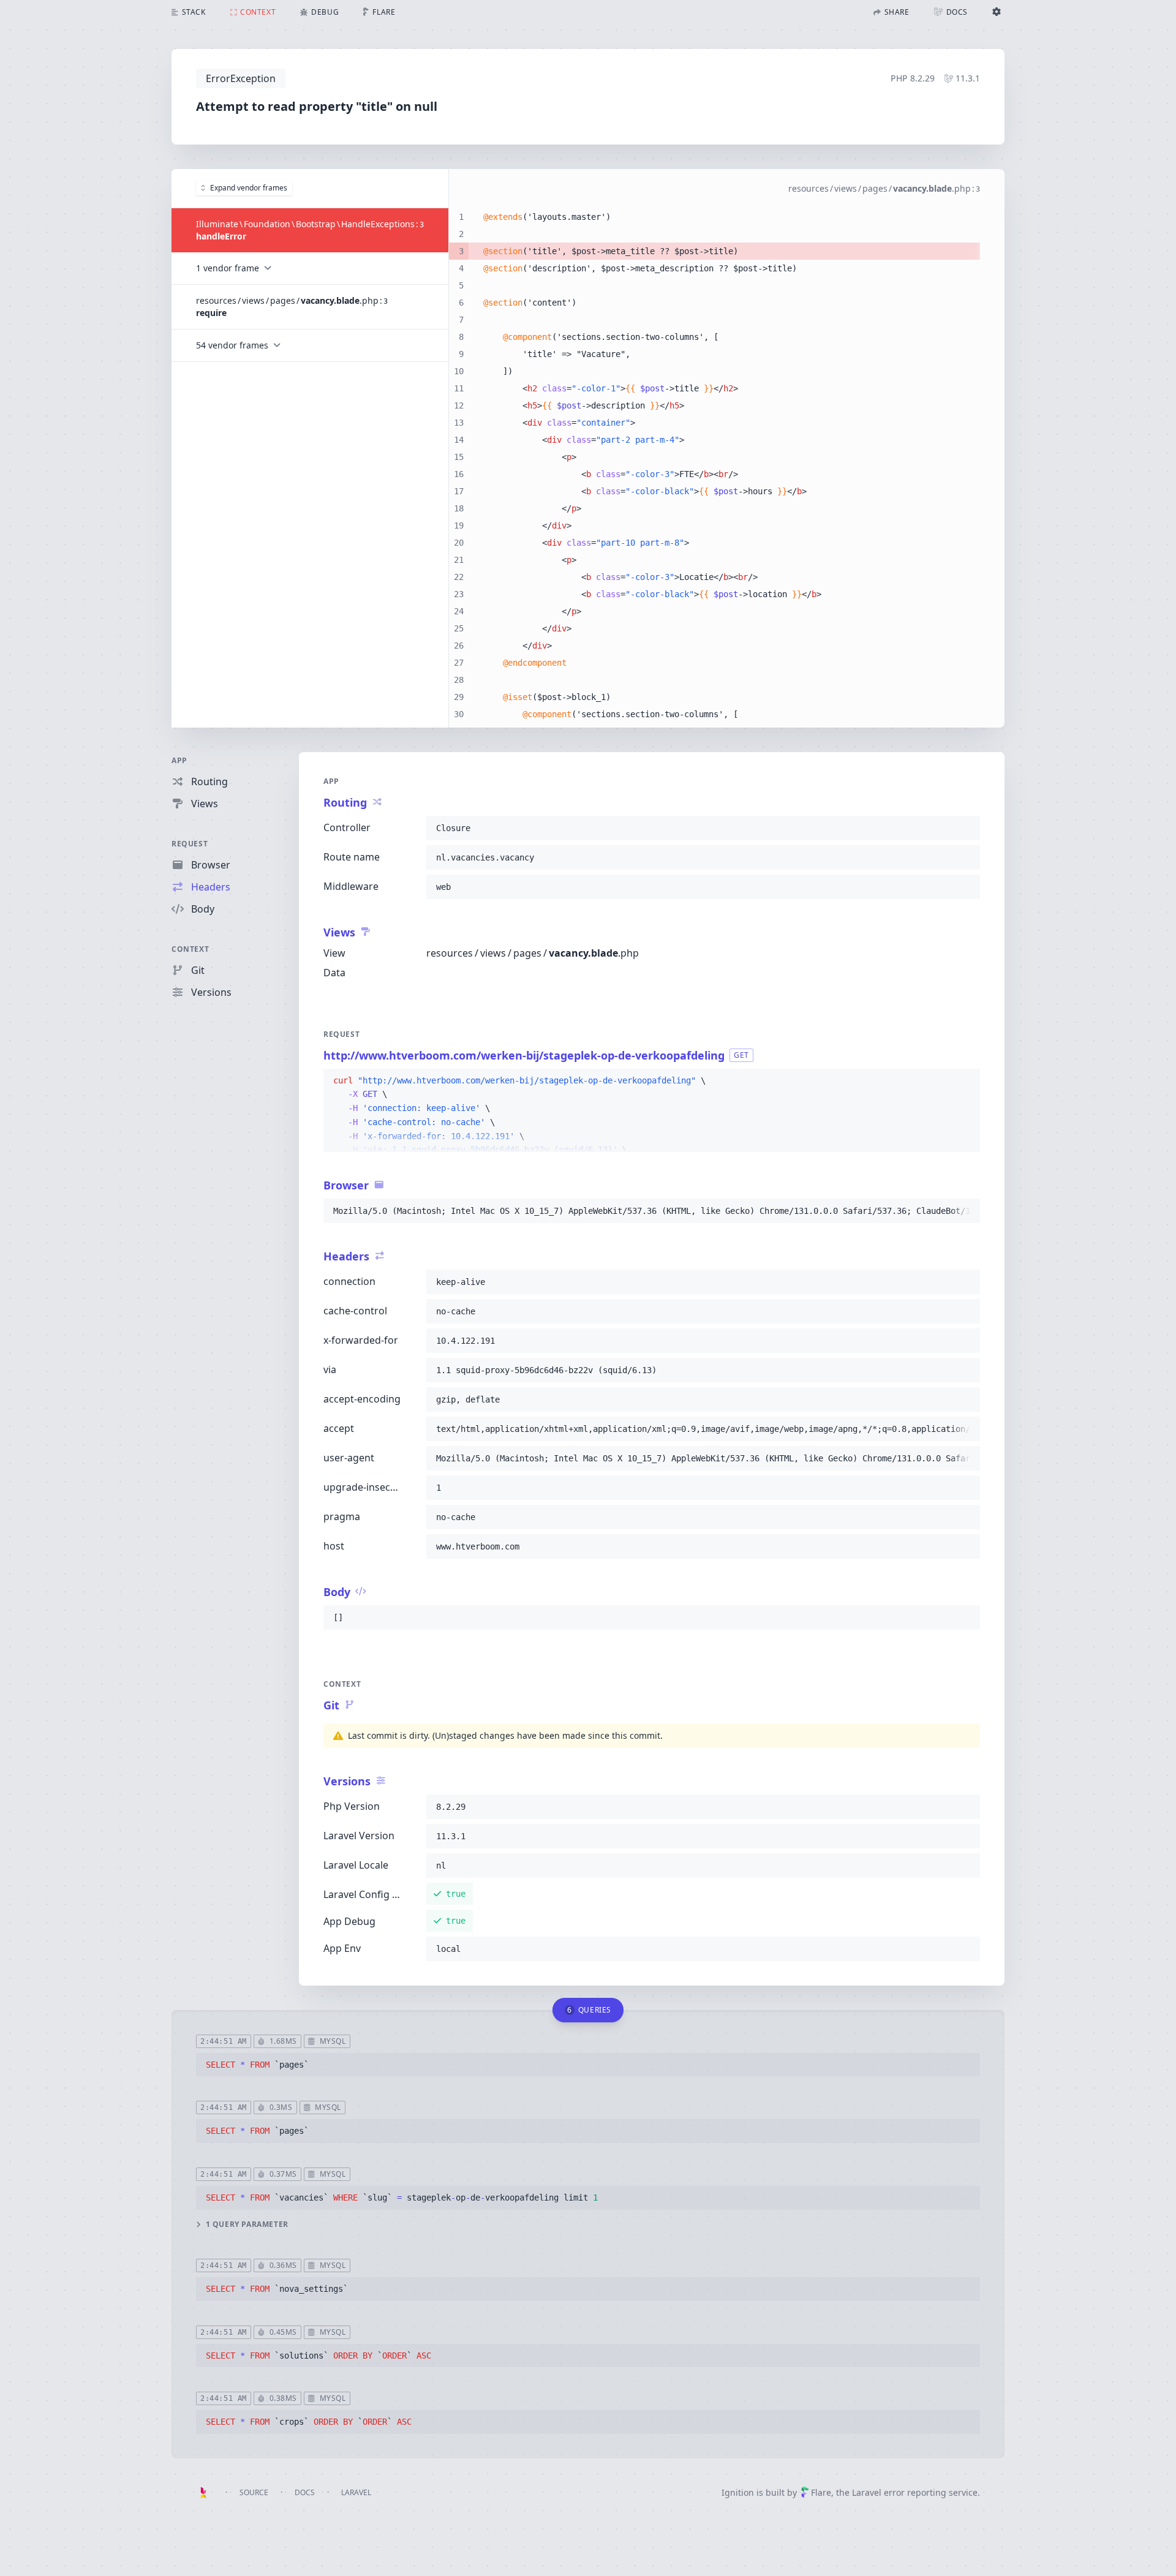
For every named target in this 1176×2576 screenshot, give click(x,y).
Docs (305, 2492)
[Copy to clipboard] (965, 828)
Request (190, 844)
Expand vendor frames (249, 188)
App (179, 760)
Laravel (356, 2492)
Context (190, 949)
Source (254, 2492)
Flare (821, 2492)
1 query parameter (247, 2224)
